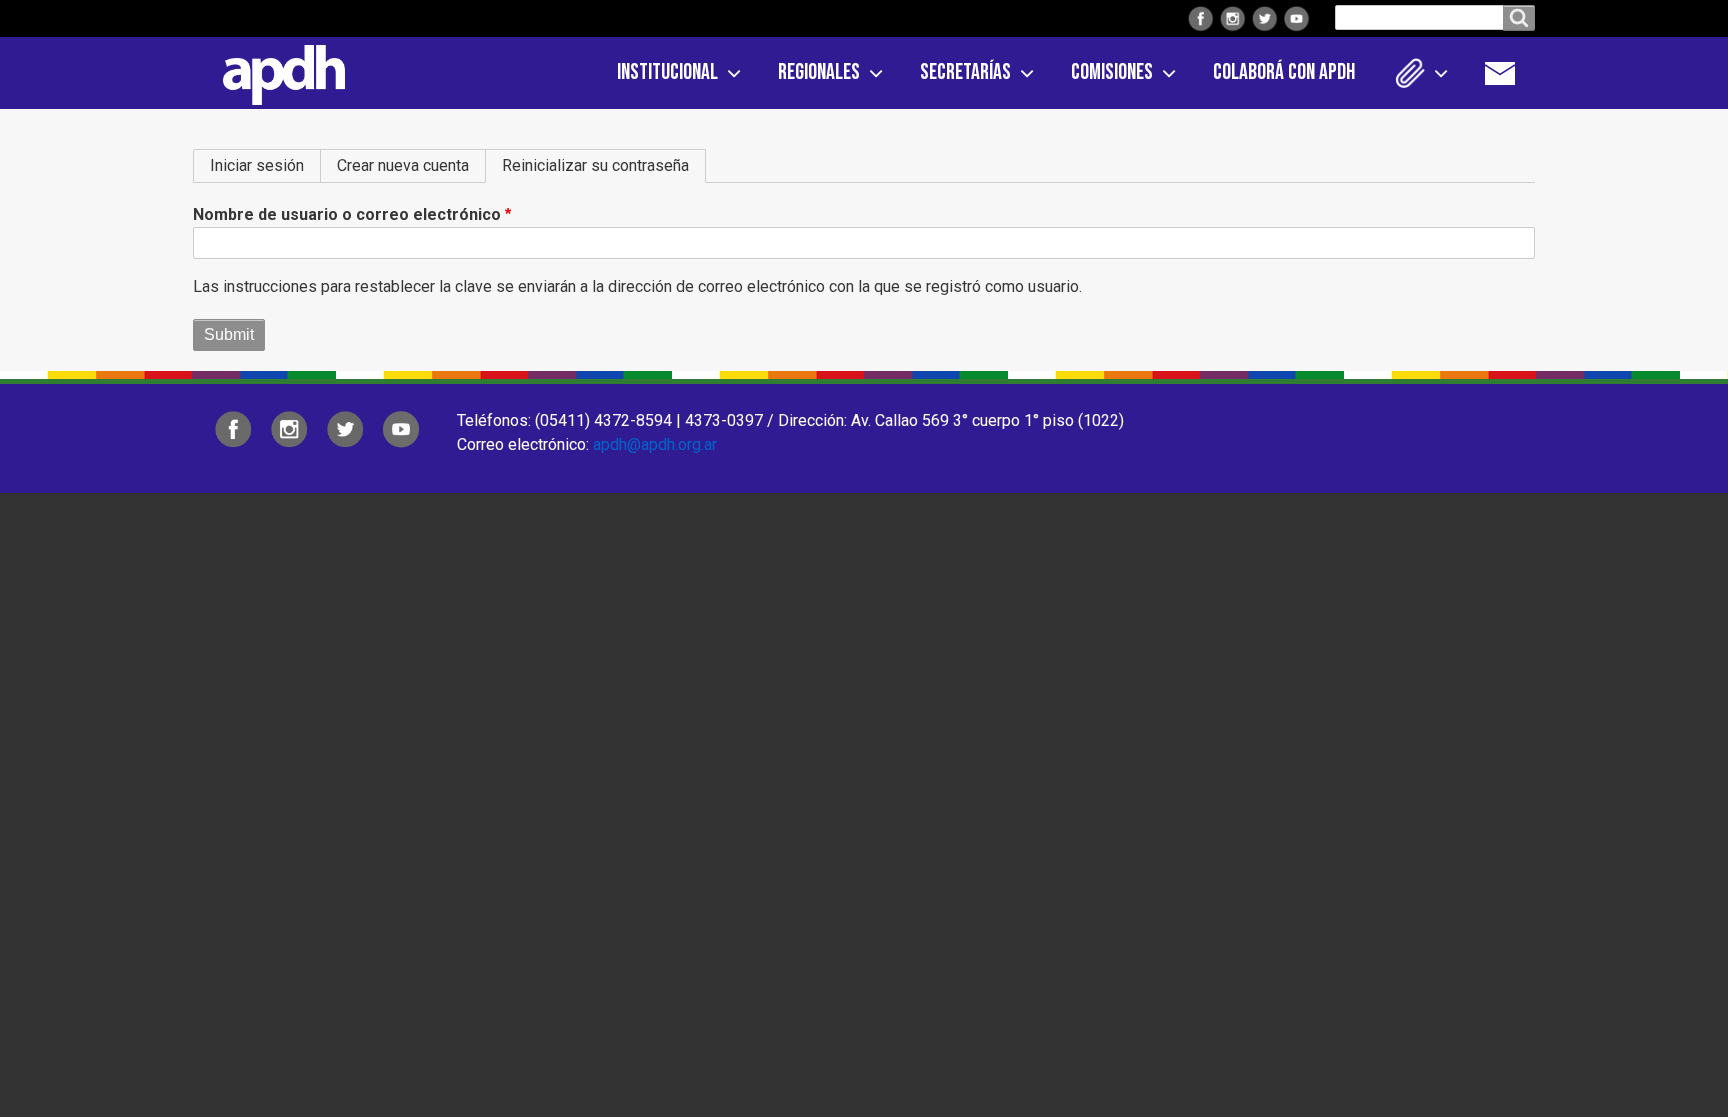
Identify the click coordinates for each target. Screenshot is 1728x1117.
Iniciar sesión (257, 165)
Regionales (819, 72)
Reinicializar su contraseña (604, 165)
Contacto (1510, 73)
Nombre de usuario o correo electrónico (347, 214)
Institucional (667, 72)
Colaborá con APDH (1284, 72)
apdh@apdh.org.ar (655, 444)
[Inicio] (277, 71)
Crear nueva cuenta (403, 165)
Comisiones (1112, 72)
